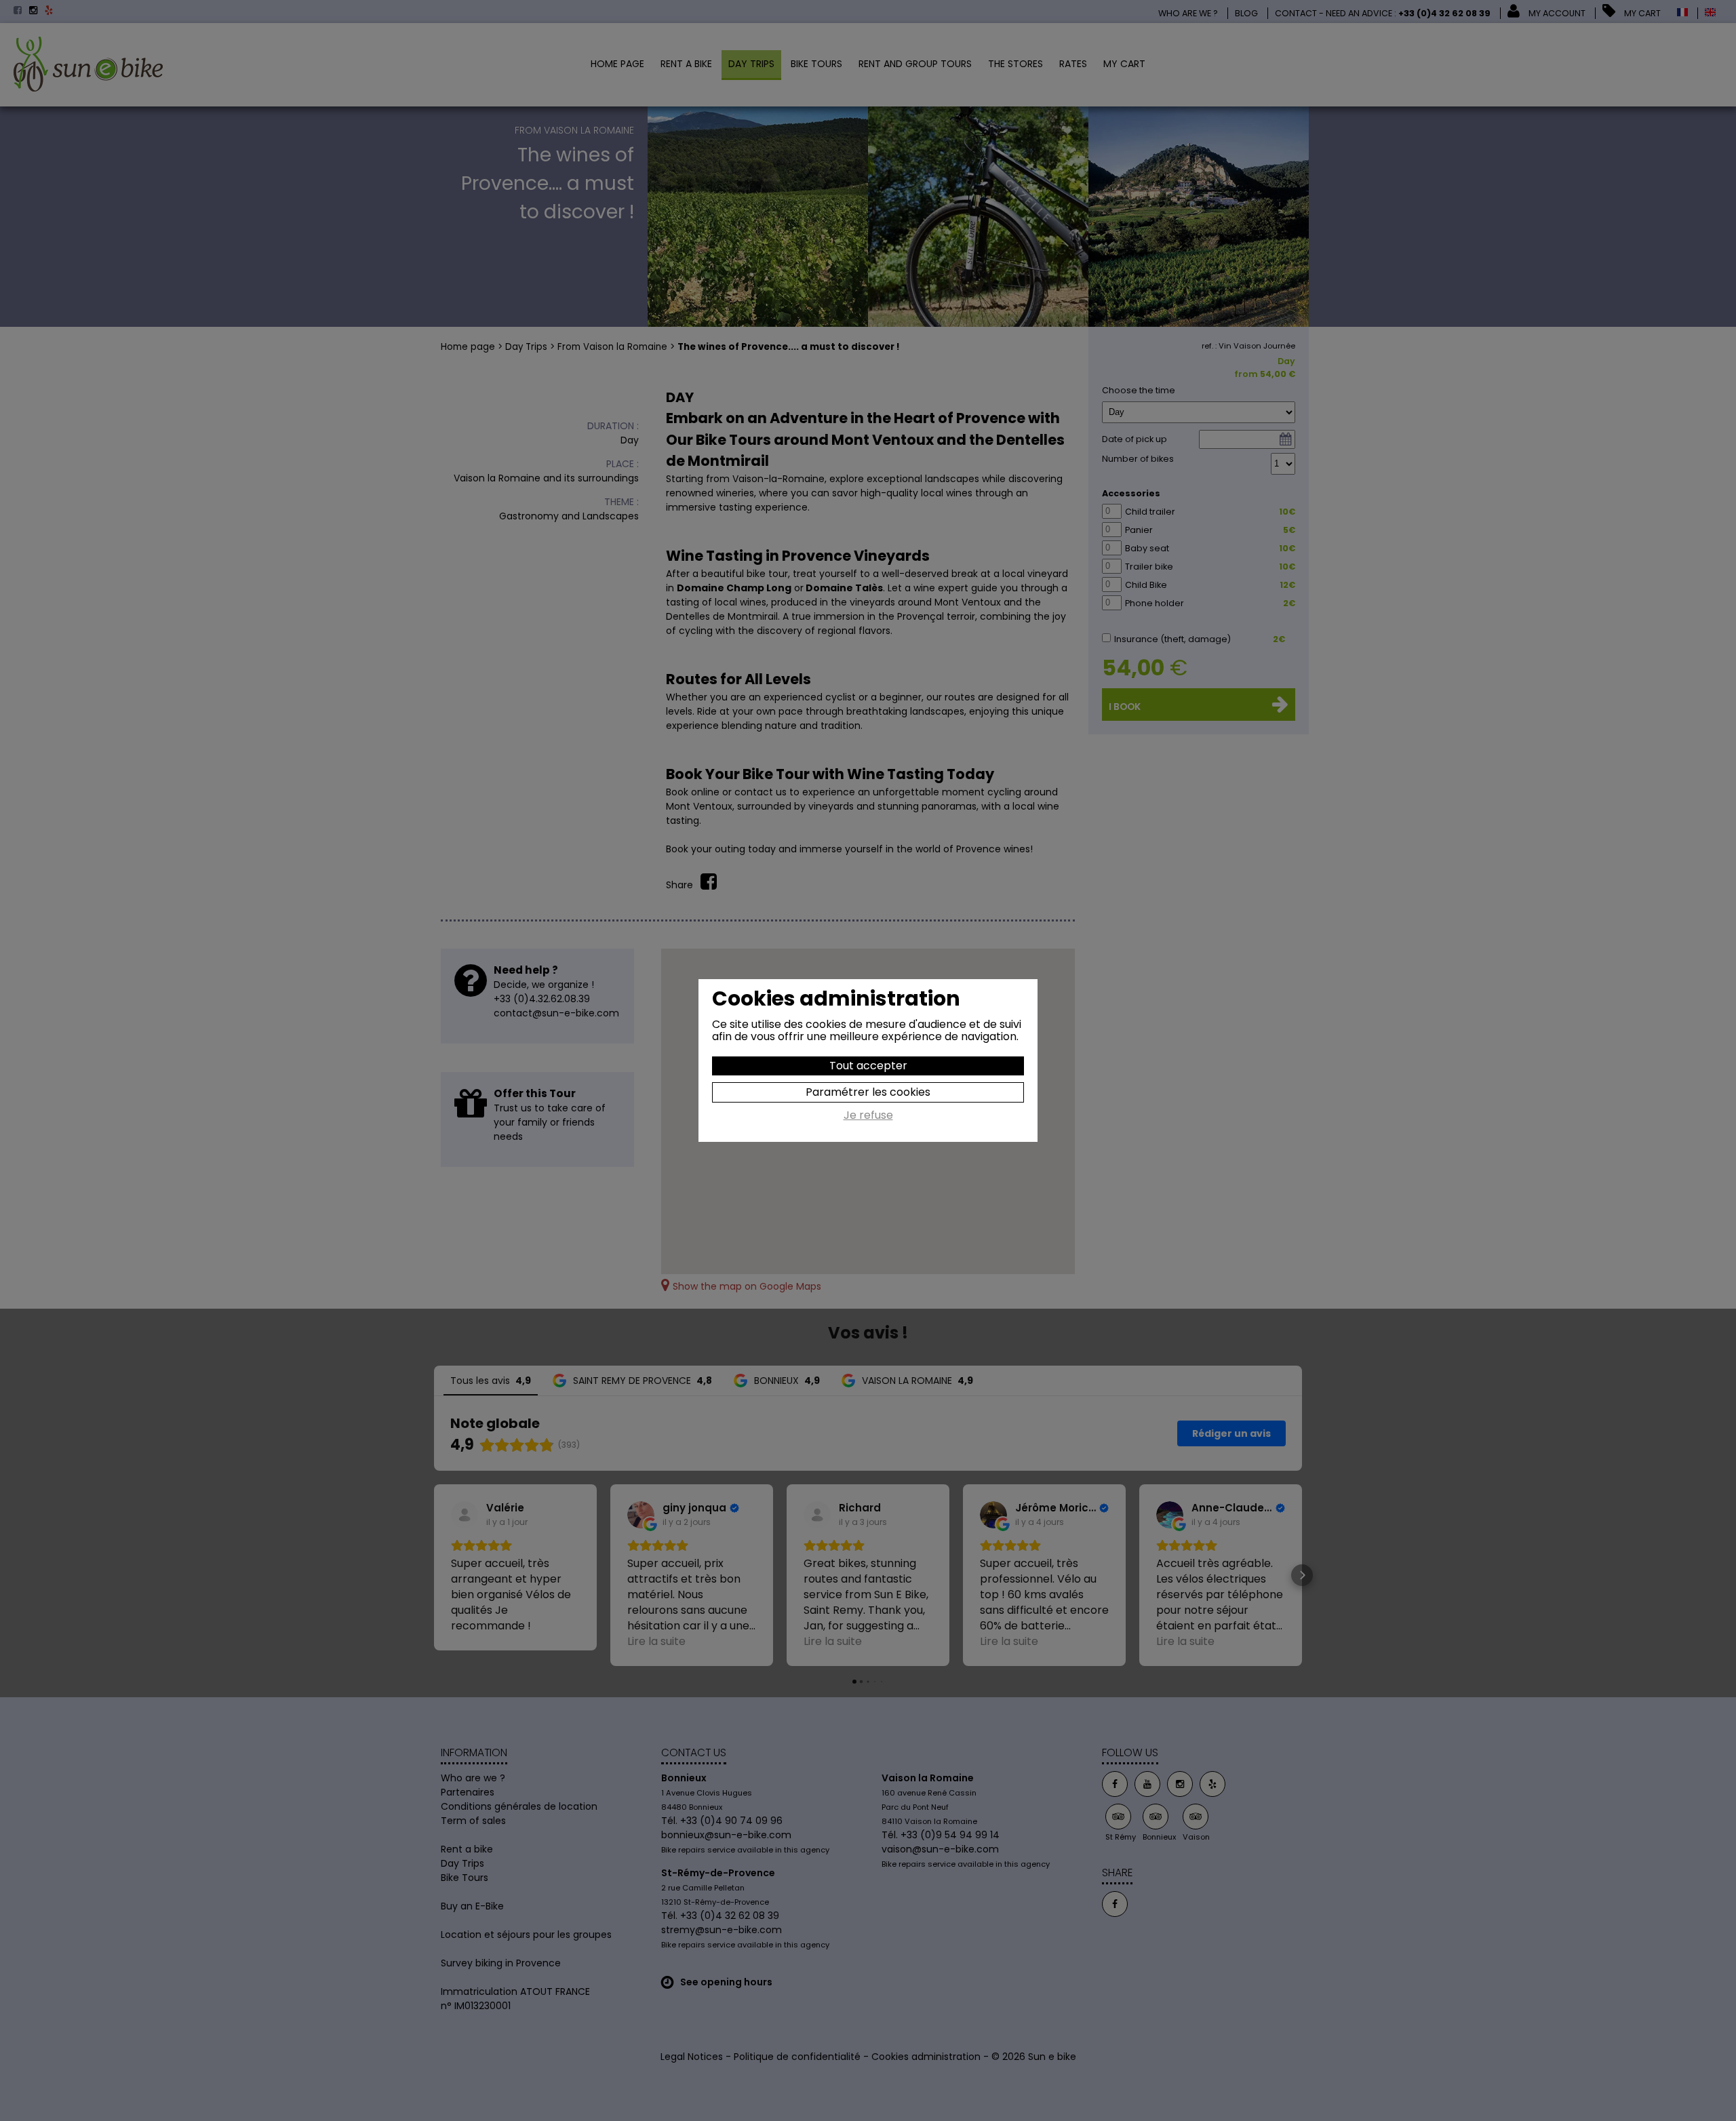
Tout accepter (868, 1066)
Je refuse (868, 1116)
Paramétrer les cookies (868, 1092)
